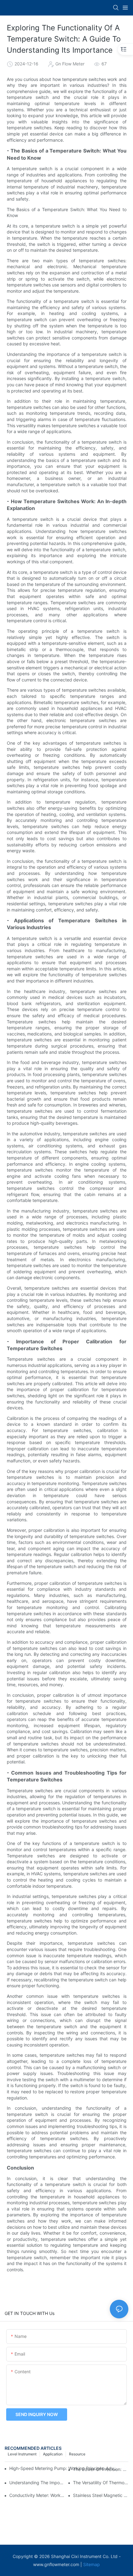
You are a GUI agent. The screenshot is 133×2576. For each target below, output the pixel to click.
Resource (77, 2454)
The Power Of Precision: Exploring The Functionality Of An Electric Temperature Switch (101, 2469)
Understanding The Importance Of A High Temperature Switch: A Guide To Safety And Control (37, 2483)
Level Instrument (22, 2454)
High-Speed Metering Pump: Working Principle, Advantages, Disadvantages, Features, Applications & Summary (64, 2468)
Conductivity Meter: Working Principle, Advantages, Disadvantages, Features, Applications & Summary (37, 2495)
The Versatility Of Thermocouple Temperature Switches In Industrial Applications (101, 2483)
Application (53, 2454)
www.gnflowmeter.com (56, 2564)
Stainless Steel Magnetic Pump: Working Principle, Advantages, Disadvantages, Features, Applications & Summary (101, 2495)
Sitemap (92, 2564)
